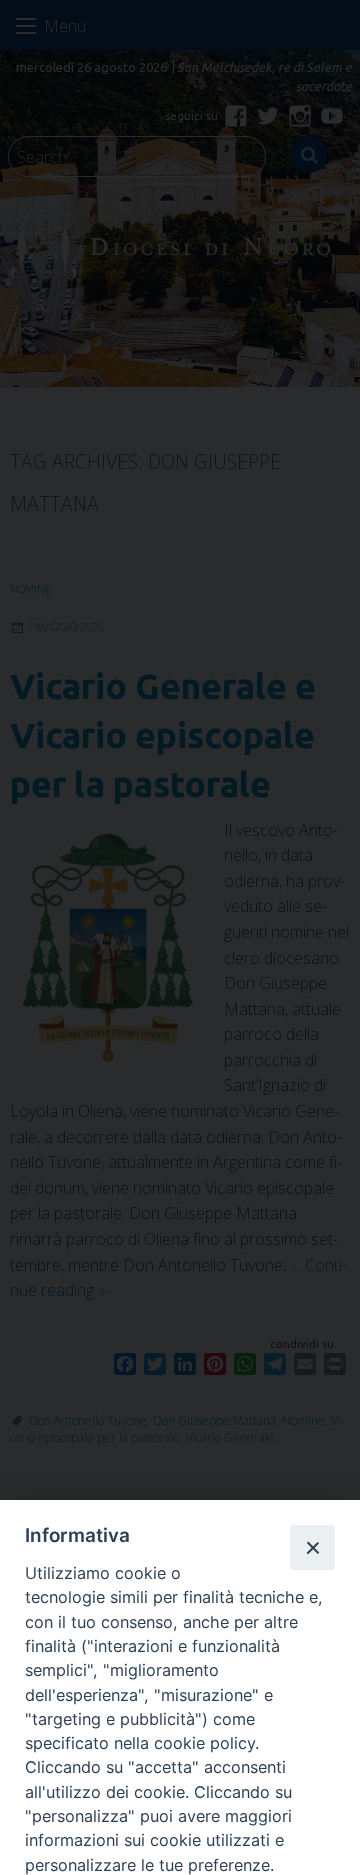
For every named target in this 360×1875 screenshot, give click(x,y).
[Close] (312, 1547)
